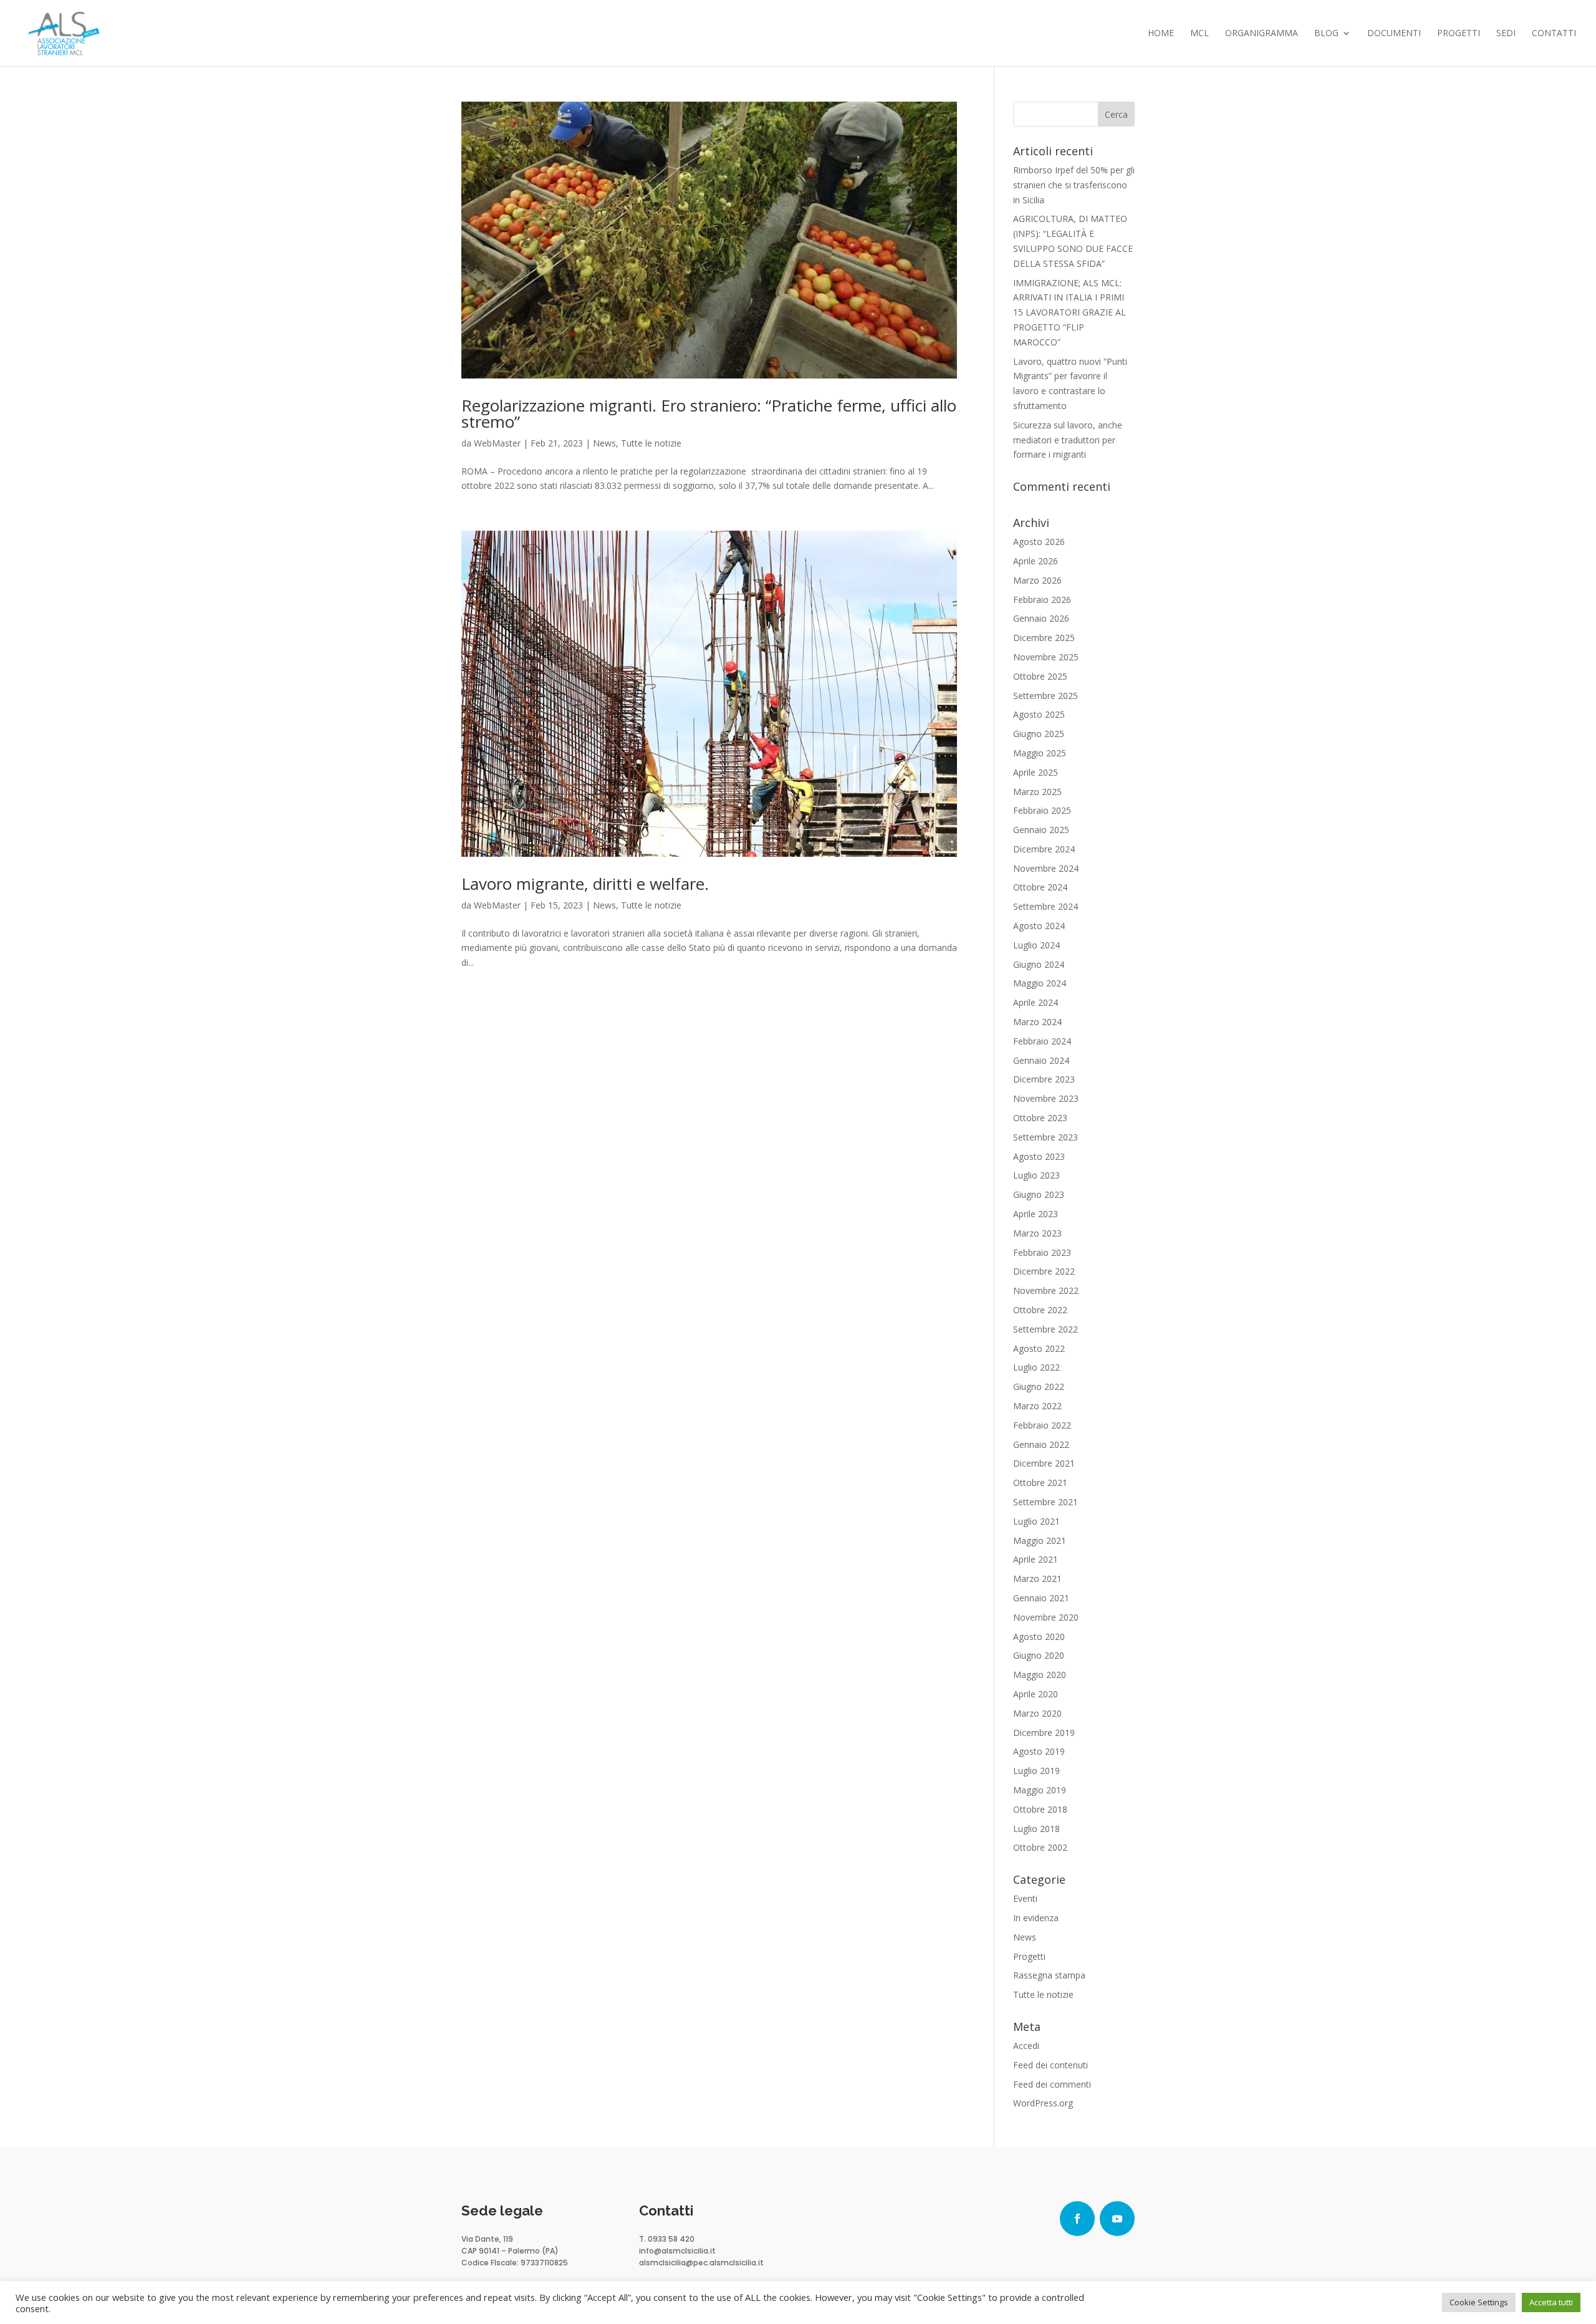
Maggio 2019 (1040, 1790)
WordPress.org (1043, 2103)
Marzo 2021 (1037, 1579)
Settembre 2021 (1046, 1502)
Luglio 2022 (1036, 1367)
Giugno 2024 (1039, 964)
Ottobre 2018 (1040, 1809)
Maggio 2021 (1040, 1540)
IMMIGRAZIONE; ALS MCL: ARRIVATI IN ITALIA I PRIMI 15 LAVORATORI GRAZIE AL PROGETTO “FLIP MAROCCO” (1070, 312)
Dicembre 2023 (1044, 1079)
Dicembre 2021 (1044, 1463)
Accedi (1026, 2046)
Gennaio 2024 (1041, 1060)
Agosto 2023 (1039, 1156)
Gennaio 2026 (1041, 618)
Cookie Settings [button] (1479, 2302)
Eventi (1025, 1898)
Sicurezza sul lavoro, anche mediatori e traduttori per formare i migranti (1068, 440)
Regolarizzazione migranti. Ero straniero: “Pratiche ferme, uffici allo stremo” (709, 413)
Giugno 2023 (1039, 1194)
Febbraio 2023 (1042, 1252)
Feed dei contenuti (1050, 2065)
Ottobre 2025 (1040, 676)
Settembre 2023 (1046, 1137)
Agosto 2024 (1039, 926)
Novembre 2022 (1046, 1290)
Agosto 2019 (1039, 1751)
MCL (1199, 34)
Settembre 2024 (1046, 906)
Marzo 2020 (1037, 1713)
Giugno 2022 (1039, 1386)
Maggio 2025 (1040, 753)
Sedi (1506, 34)
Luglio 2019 (1036, 1771)
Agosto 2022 (1039, 1348)
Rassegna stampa (1049, 1975)
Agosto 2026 (1039, 542)
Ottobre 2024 (1040, 887)
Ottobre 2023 (1040, 1118)
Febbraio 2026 (1042, 600)
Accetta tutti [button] (1551, 2302)
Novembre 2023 (1046, 1098)
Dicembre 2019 (1044, 1733)
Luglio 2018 (1036, 1829)
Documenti (1394, 34)
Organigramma (1262, 34)
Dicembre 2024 (1044, 849)
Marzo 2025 (1037, 792)
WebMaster (497, 443)
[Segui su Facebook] (1077, 2219)
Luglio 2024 (1036, 945)
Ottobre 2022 (1040, 1310)
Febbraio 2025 (1042, 810)
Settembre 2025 (1046, 696)
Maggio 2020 (1040, 1675)
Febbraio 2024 (1042, 1041)
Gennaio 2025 (1041, 830)
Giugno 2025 (1039, 734)
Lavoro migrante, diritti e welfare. (585, 884)
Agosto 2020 (1039, 1637)
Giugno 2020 (1039, 1655)
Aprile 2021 (1036, 1559)
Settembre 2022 (1046, 1329)
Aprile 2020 (1036, 1694)
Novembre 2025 (1046, 657)
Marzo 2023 (1037, 1233)
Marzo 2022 (1037, 1406)
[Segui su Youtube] (1117, 2219)
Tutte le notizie (651, 443)
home (1161, 34)
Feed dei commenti (1052, 2084)
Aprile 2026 (1036, 561)
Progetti (1459, 34)
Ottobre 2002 (1040, 1847)
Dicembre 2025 (1044, 638)
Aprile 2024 (1036, 1002)
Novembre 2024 (1046, 868)
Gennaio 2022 (1041, 1444)
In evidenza (1036, 1918)
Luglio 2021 (1036, 1521)
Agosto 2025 (1039, 714)
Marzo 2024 (1037, 1022)
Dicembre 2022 (1044, 1271)
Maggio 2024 (1040, 983)
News (604, 443)
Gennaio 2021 (1041, 1598)
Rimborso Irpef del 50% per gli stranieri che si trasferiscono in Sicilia (1074, 185)
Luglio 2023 (1036, 1175)
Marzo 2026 (1037, 580)
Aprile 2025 (1036, 772)
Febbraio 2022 (1042, 1425)
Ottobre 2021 (1040, 1483)
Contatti (1554, 34)
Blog (1326, 34)
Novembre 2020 (1046, 1617)
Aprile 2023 (1036, 1214)
